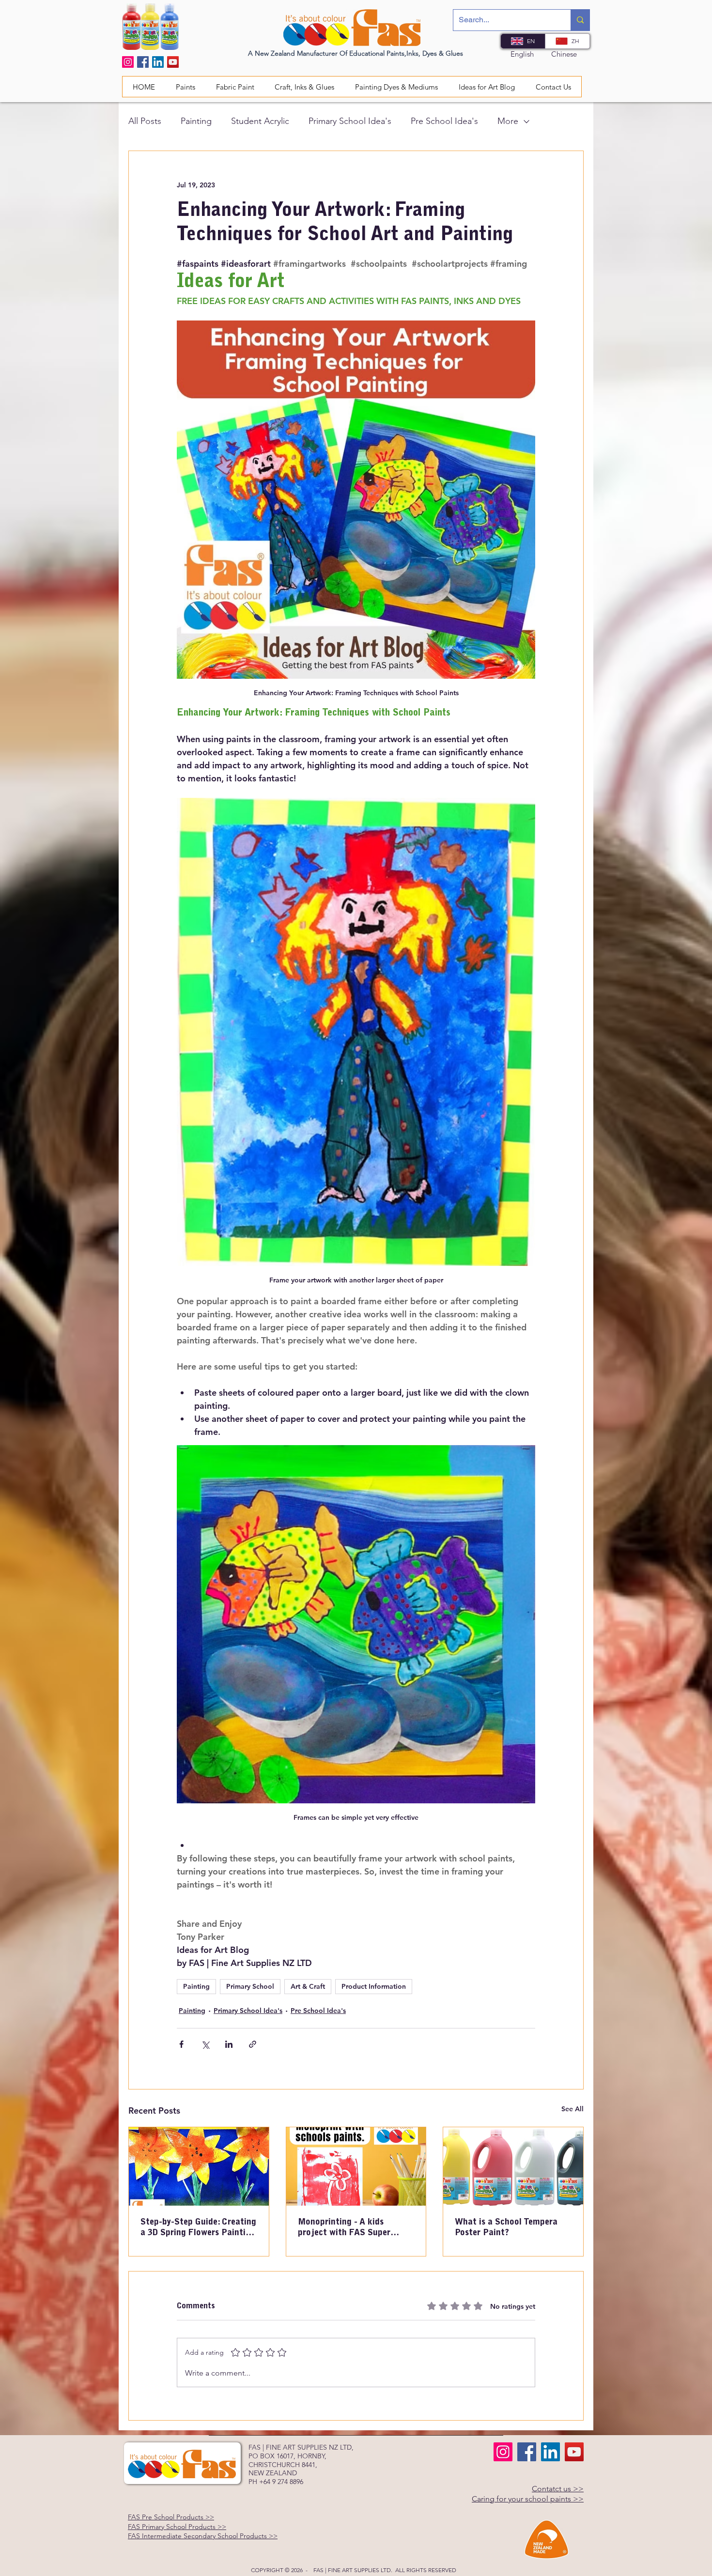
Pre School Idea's (444, 121)
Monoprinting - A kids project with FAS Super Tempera (344, 2228)
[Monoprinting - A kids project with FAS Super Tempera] (356, 2166)
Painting (196, 121)
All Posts (145, 121)
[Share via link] (253, 2044)
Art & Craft (308, 1986)
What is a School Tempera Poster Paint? (506, 2228)
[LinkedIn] (158, 62)
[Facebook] (143, 62)
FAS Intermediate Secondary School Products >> (203, 2536)
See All (573, 2109)
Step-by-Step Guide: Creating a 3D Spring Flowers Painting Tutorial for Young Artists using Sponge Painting (198, 2228)
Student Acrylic (260, 121)
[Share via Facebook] (181, 2044)
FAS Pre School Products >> (171, 2517)
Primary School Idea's (350, 121)
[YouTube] (173, 62)
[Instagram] (128, 62)
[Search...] (580, 20)
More (508, 121)
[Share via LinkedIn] (229, 2044)
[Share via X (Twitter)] (205, 2044)
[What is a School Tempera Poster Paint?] (513, 2166)
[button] (235, 87)
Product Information (374, 1986)
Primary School (250, 1986)
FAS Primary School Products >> (177, 2527)
